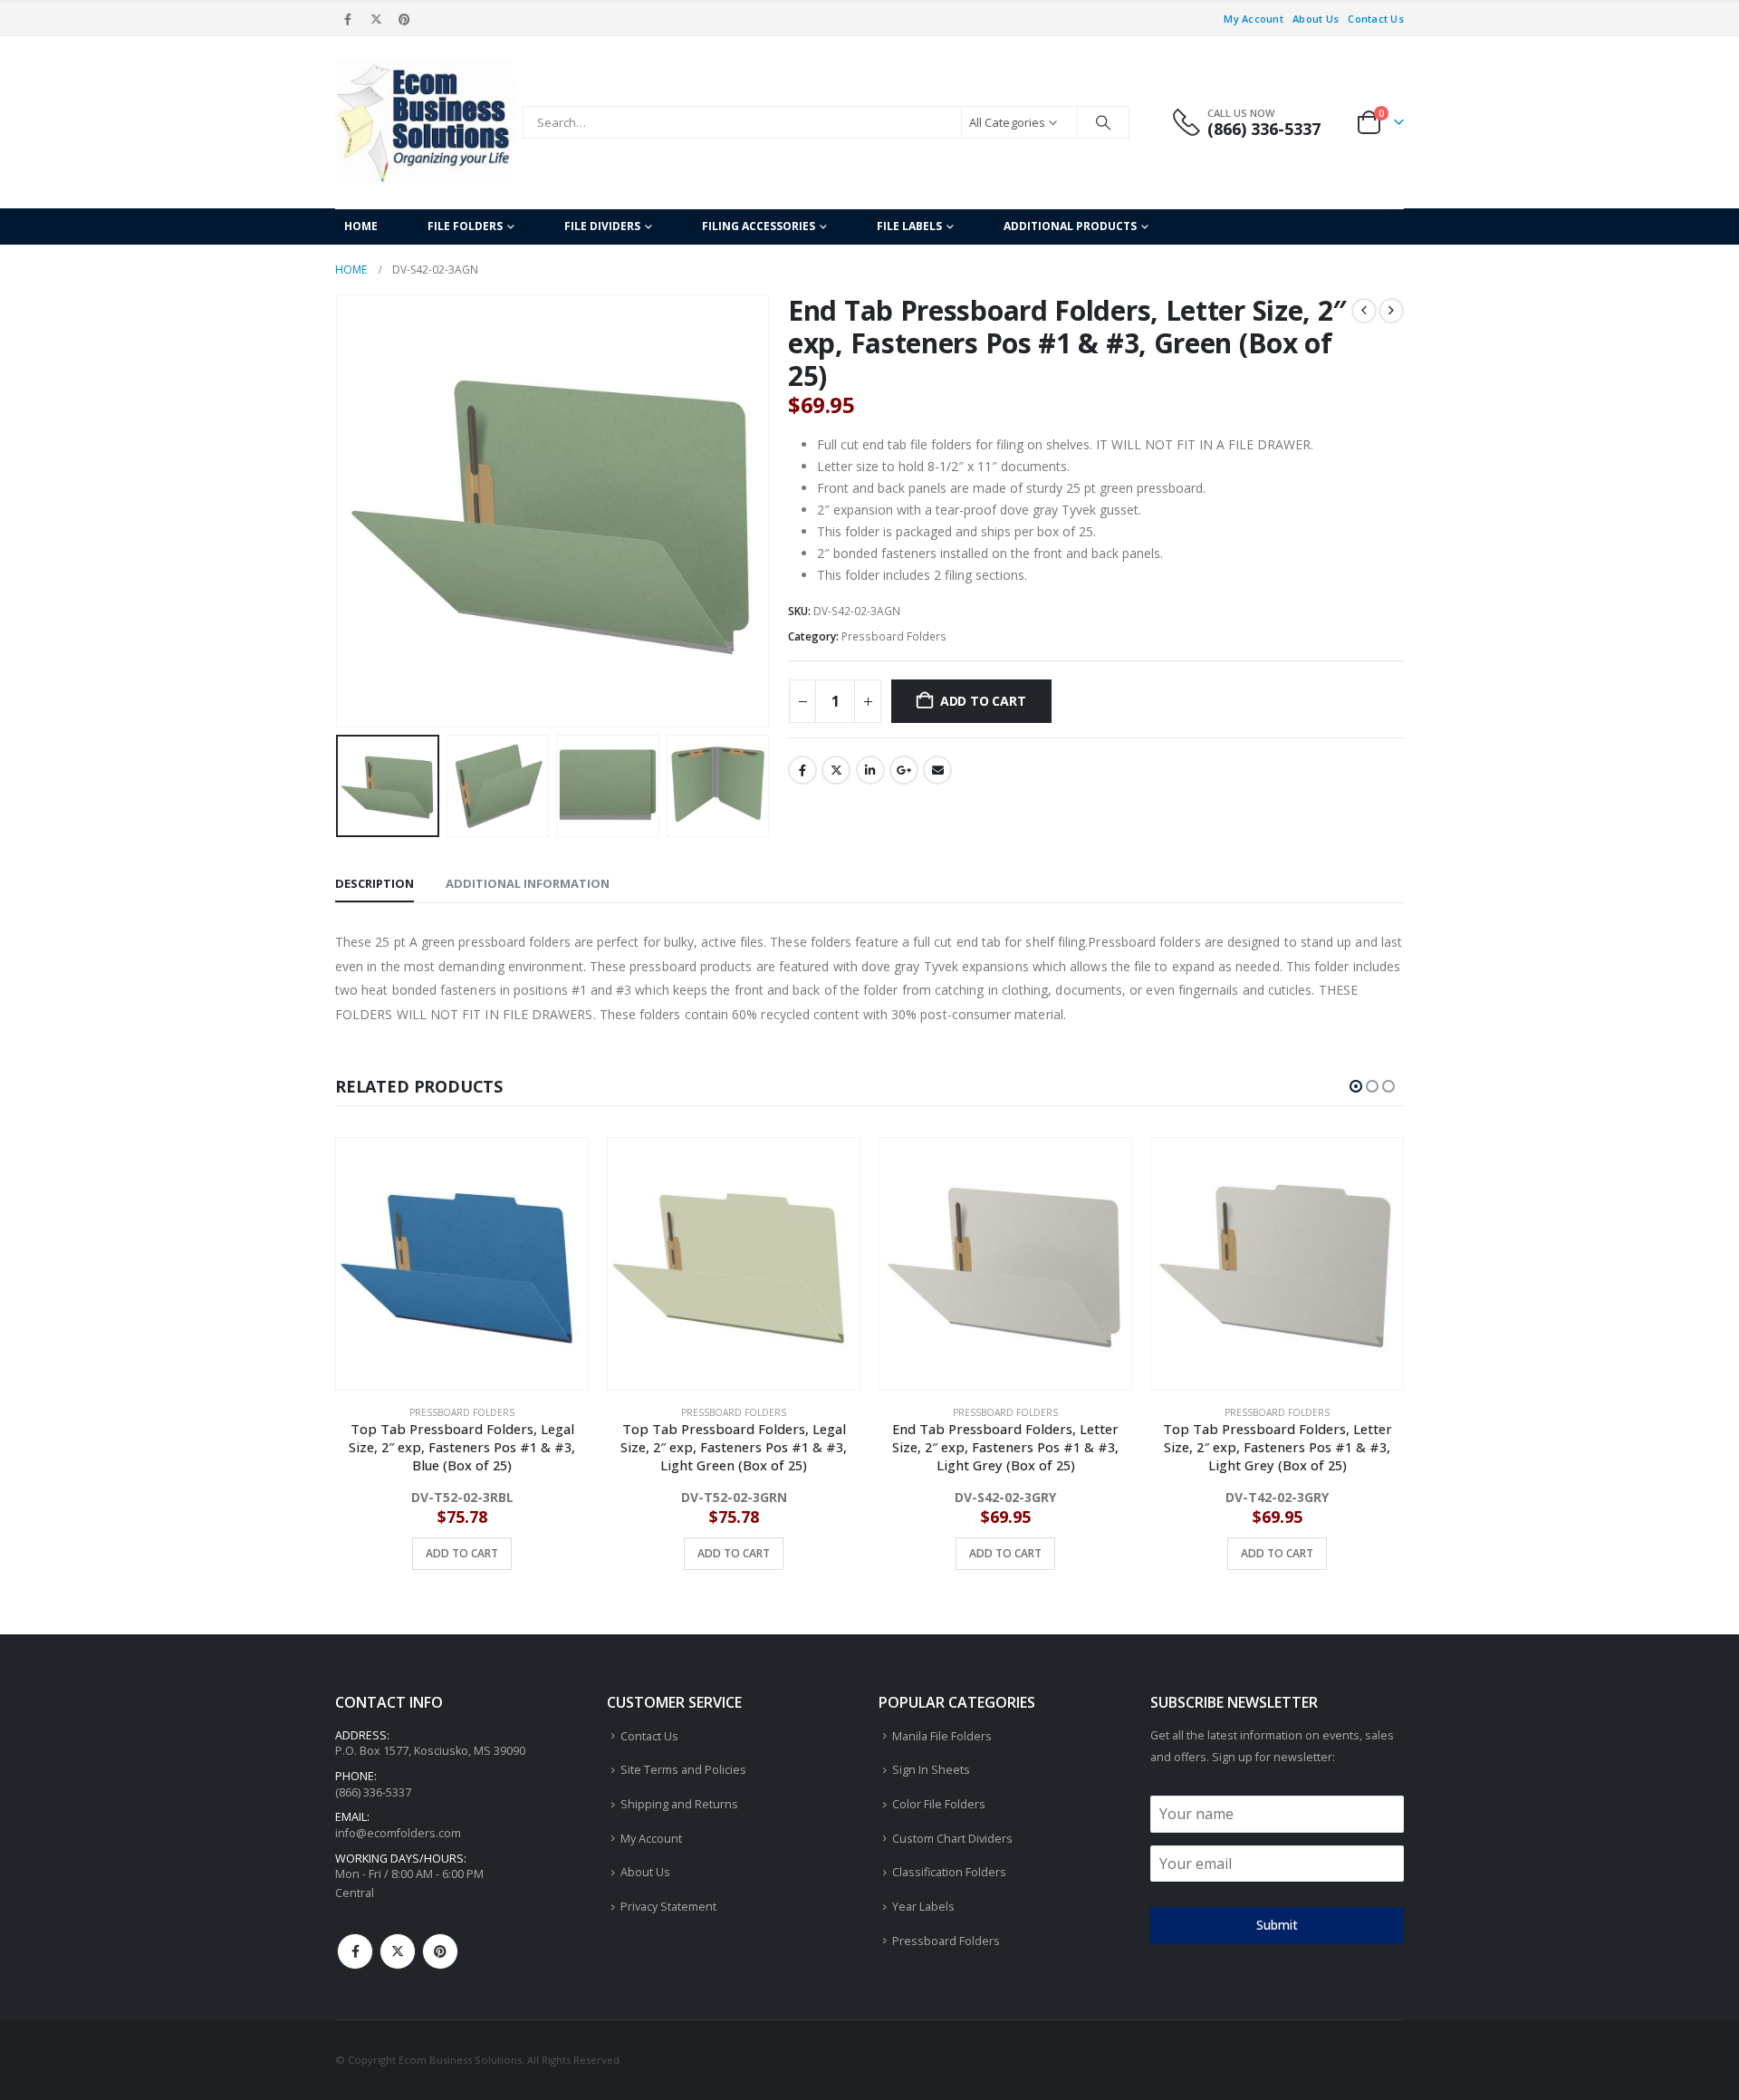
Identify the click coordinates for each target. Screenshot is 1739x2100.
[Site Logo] (424, 122)
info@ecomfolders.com (398, 1833)
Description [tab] (375, 883)
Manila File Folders (942, 1736)
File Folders (465, 226)
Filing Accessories (759, 226)
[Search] (1103, 122)
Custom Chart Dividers (952, 1839)
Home (361, 226)
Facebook (802, 770)
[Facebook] (348, 19)
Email (937, 770)
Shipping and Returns (679, 1804)
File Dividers (602, 226)
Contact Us (1376, 19)
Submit (1277, 1925)
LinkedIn (870, 770)
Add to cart (983, 701)
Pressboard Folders (894, 636)
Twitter (836, 770)
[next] (1391, 311)
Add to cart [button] (462, 1553)
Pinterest (440, 1951)
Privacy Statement (668, 1907)
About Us (1316, 19)
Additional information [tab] (528, 883)
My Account (1254, 19)
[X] (376, 19)
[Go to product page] (462, 1264)
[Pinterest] (405, 19)
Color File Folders (939, 1804)
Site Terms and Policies (683, 1770)
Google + (904, 770)
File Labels (909, 226)
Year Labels (923, 1907)
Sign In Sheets (931, 1770)
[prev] (1364, 311)
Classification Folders (949, 1872)
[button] (340, 511)
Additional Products (1070, 226)
